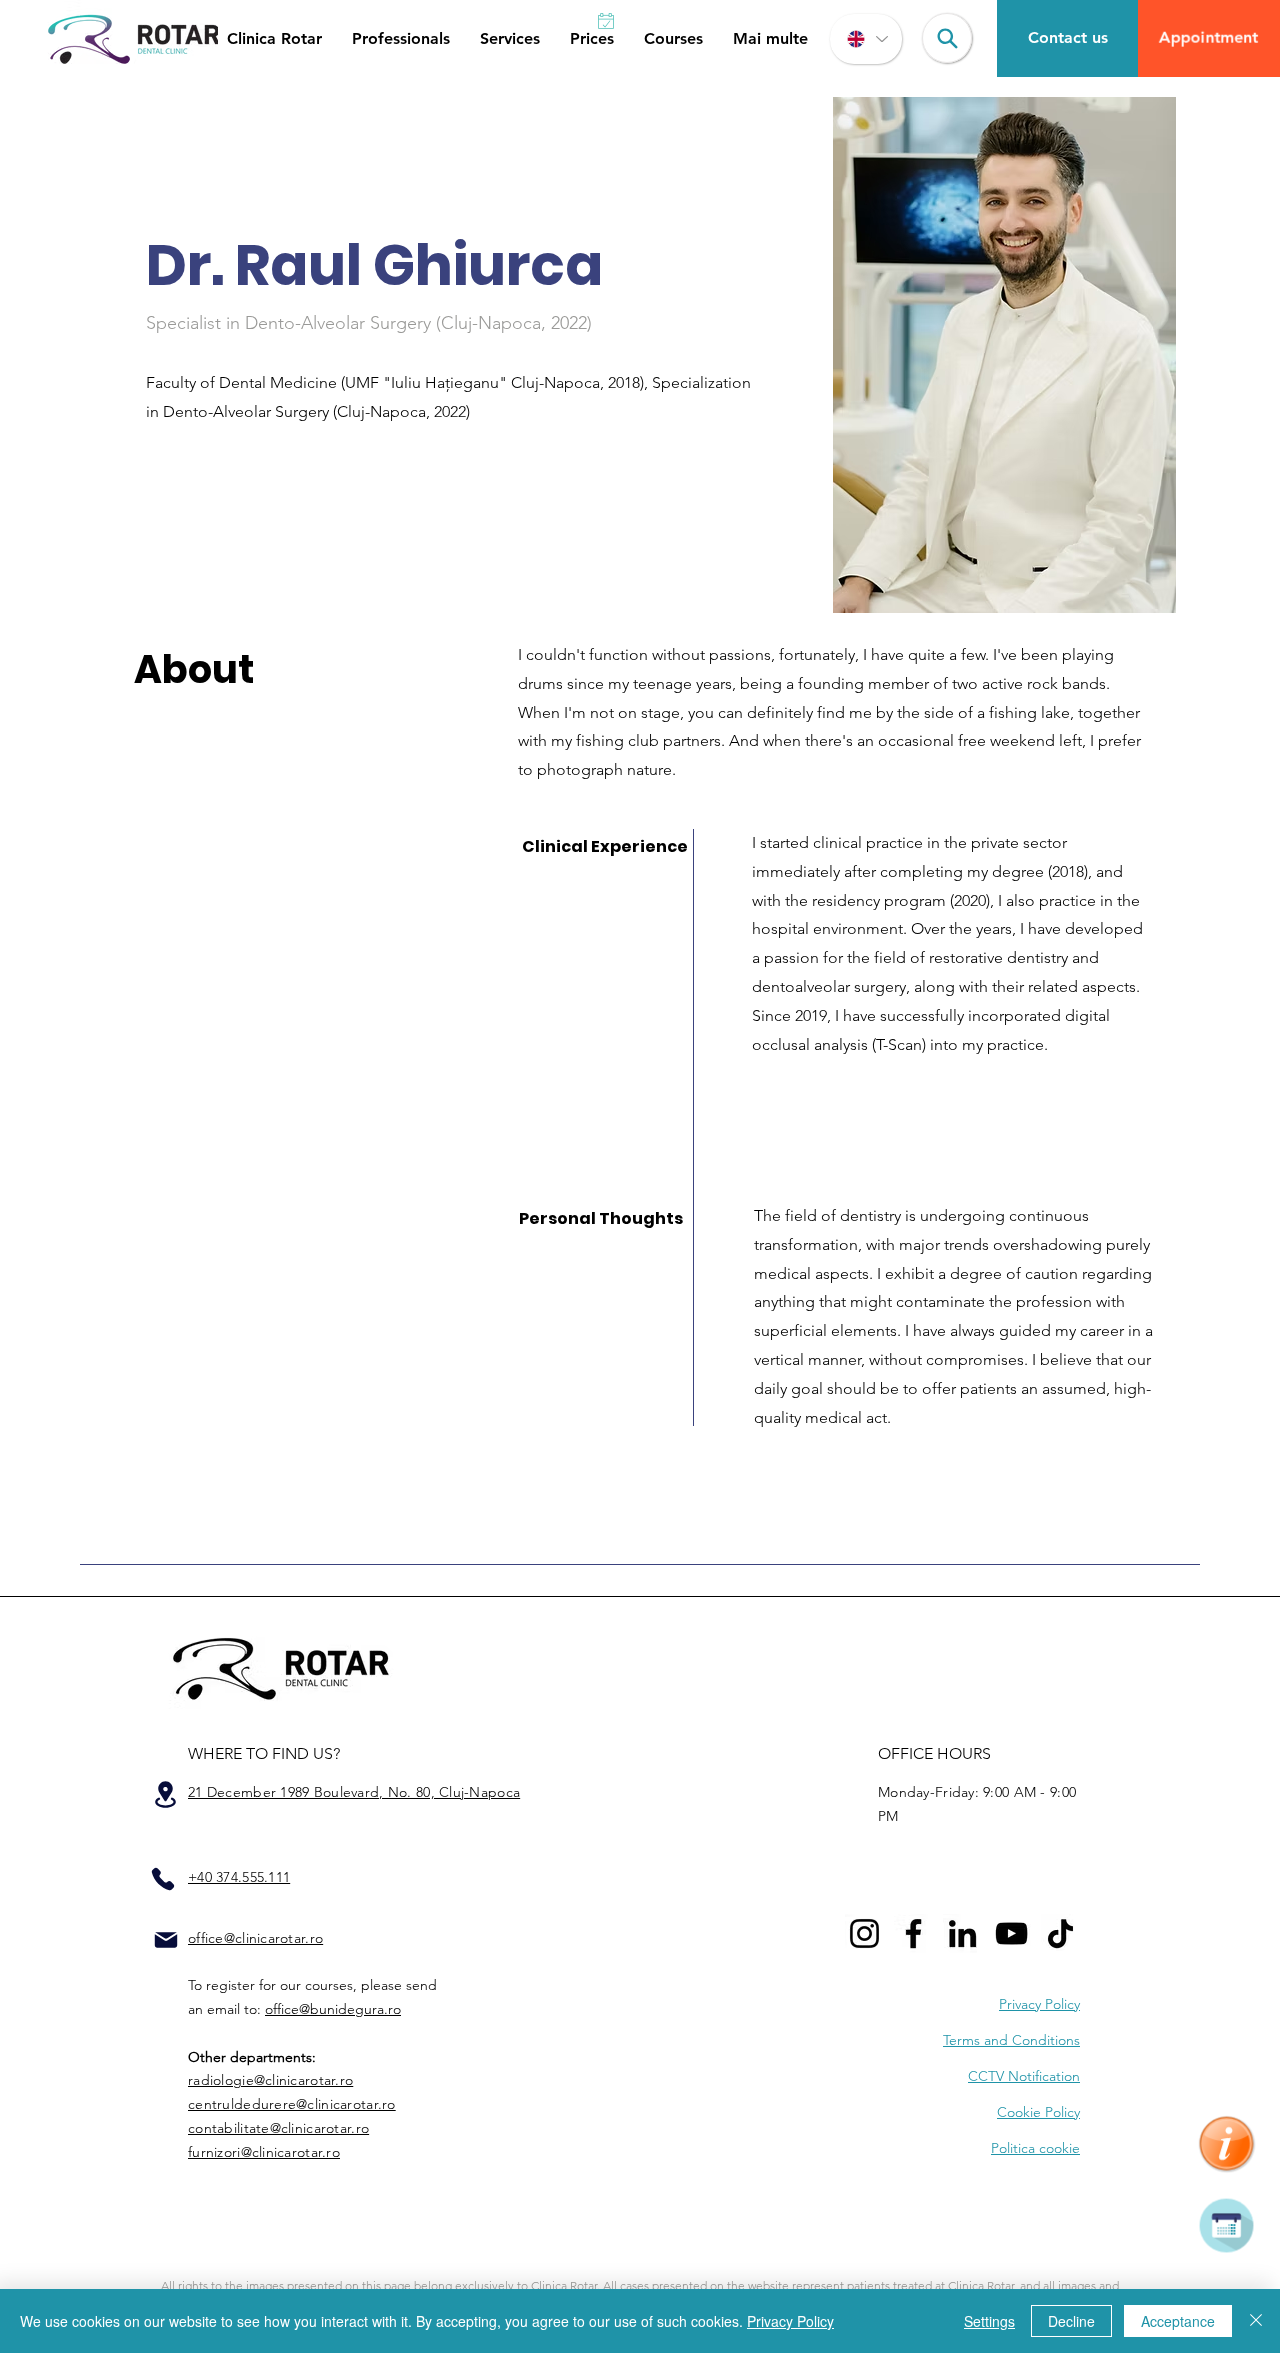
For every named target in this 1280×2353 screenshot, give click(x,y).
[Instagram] (864, 1933)
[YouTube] (1011, 1933)
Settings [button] (989, 2321)
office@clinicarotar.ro (255, 1938)
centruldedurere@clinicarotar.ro (292, 2104)
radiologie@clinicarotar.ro (270, 2080)
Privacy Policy (790, 2321)
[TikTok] (1060, 1933)
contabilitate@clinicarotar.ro (278, 2128)
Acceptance (1178, 2321)
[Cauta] (947, 38)
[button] (274, 39)
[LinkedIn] (962, 1933)
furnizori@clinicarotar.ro (264, 2152)
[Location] (165, 1794)
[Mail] (166, 1940)
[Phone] (163, 1879)
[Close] (1256, 2321)
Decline (1071, 2321)
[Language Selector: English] (866, 39)
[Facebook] (913, 1933)
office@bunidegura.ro (333, 2009)
